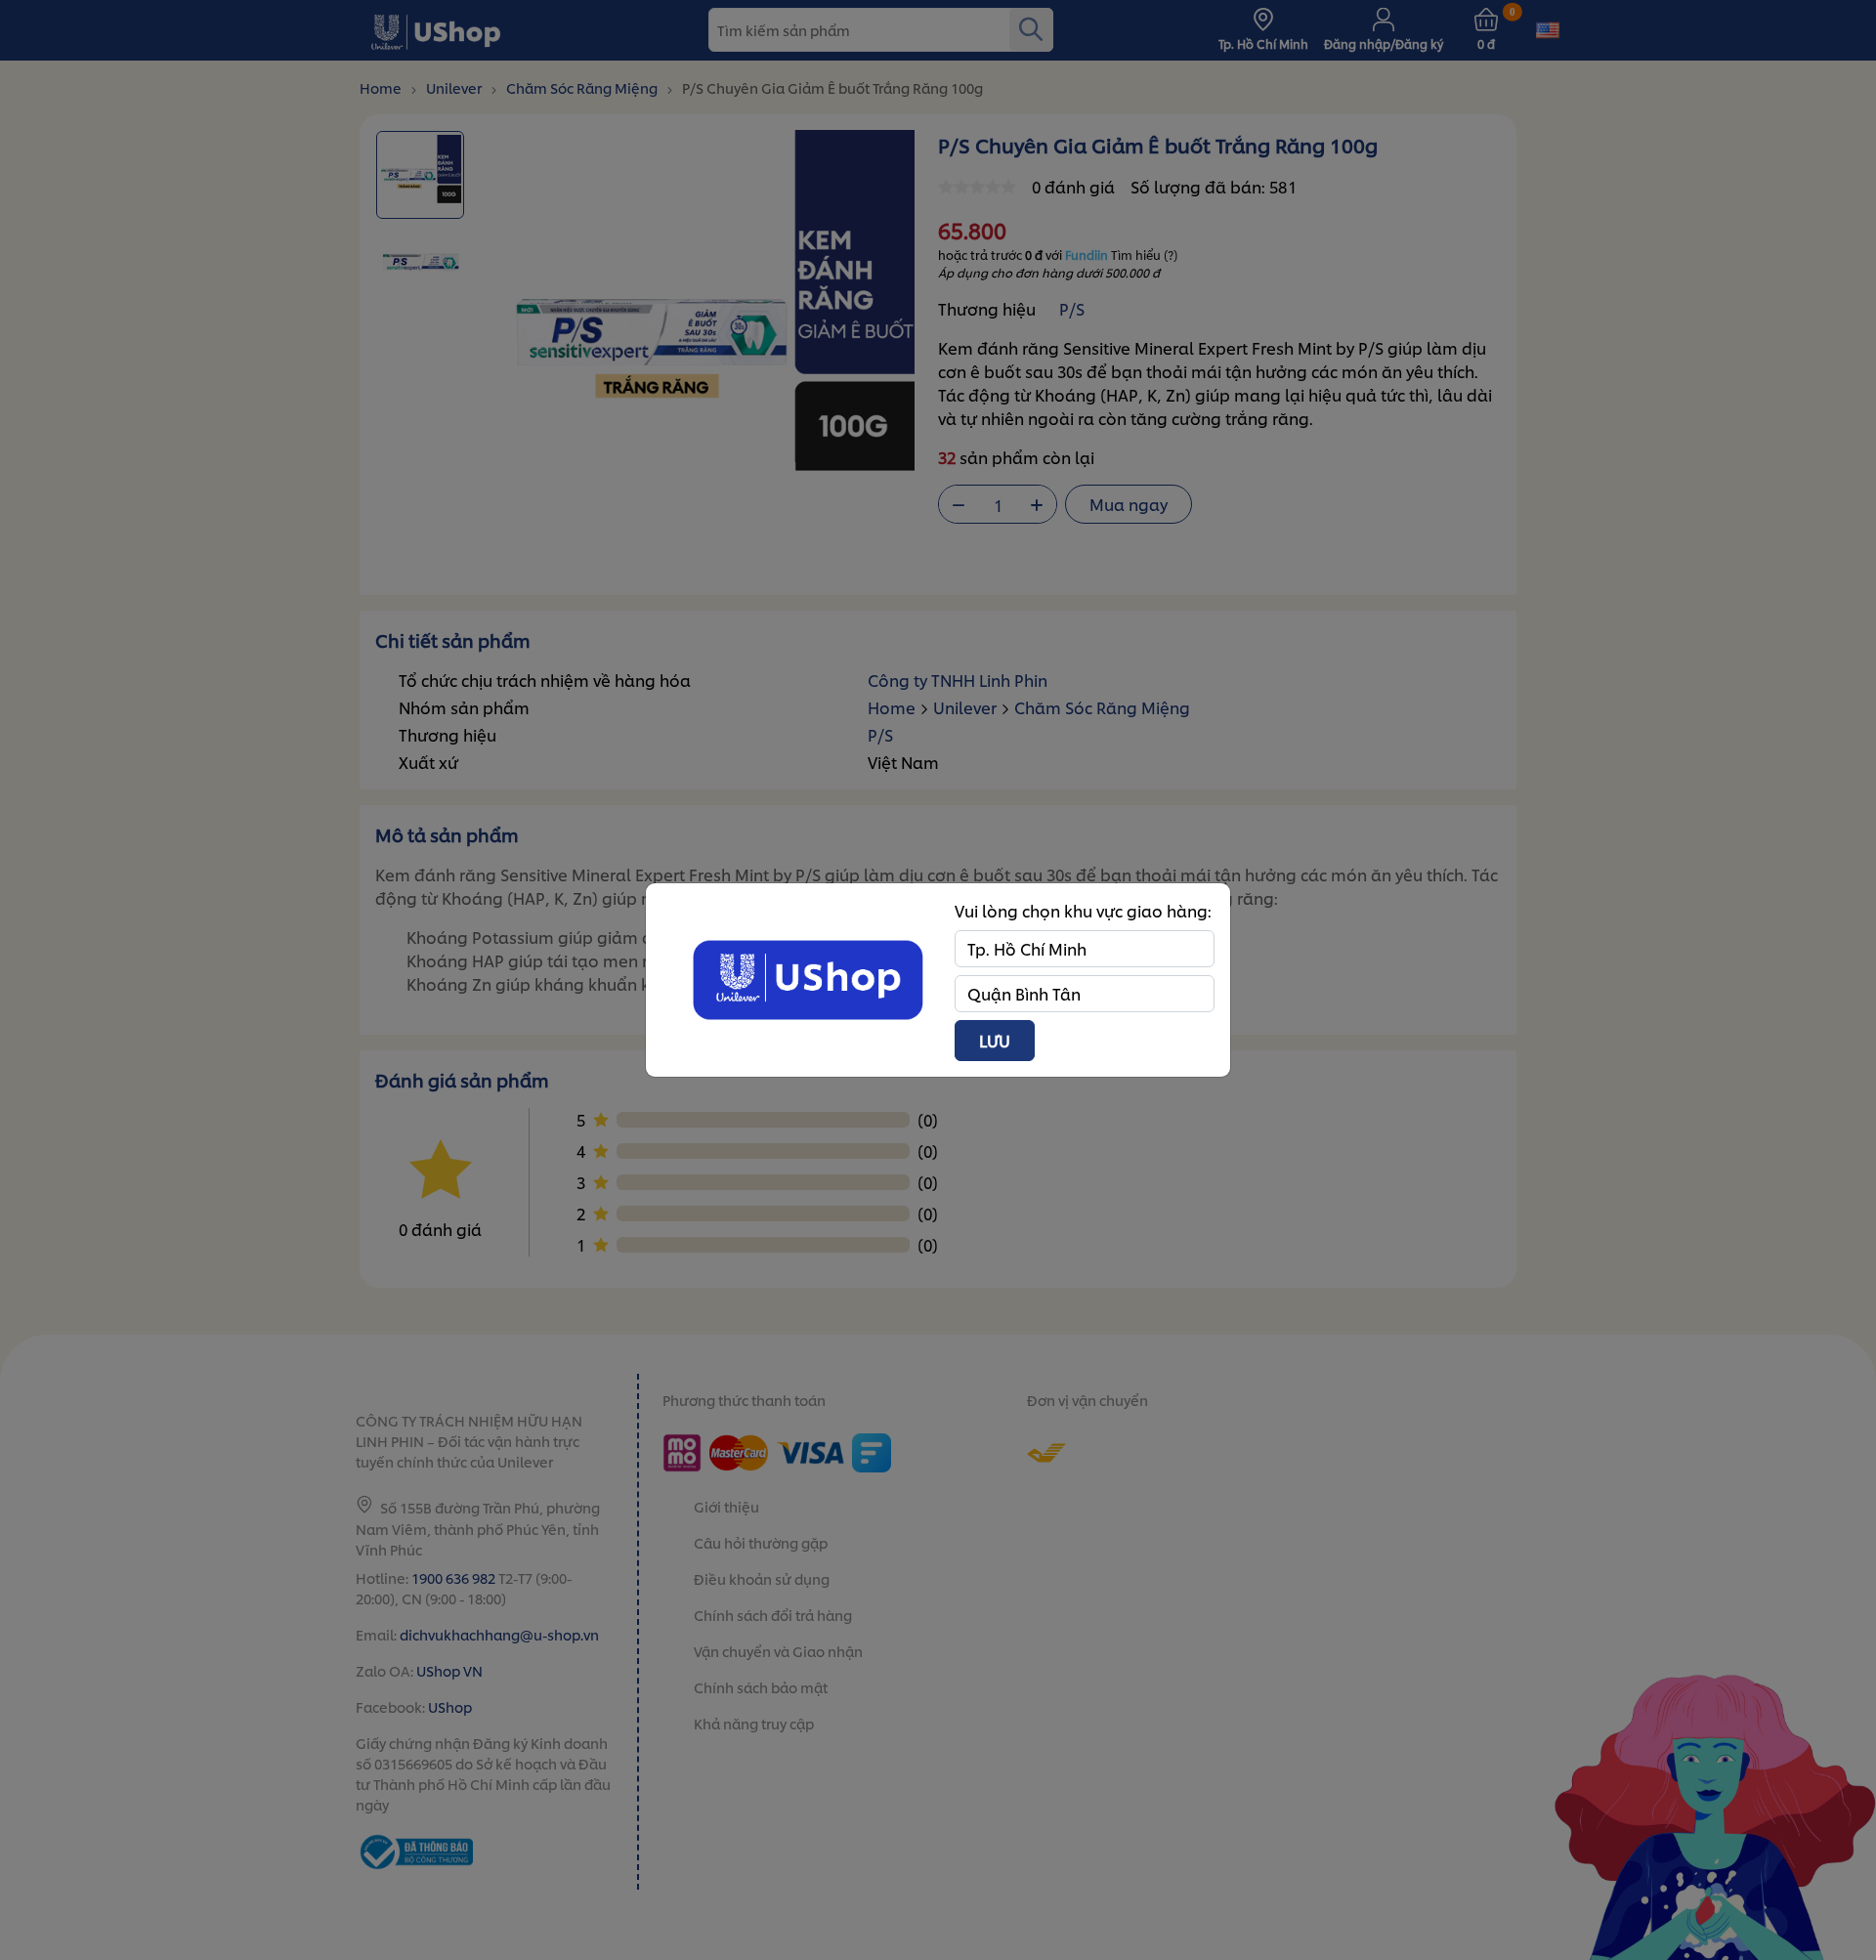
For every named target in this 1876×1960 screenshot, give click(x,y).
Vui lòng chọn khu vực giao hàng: (1083, 910)
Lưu (995, 1040)
